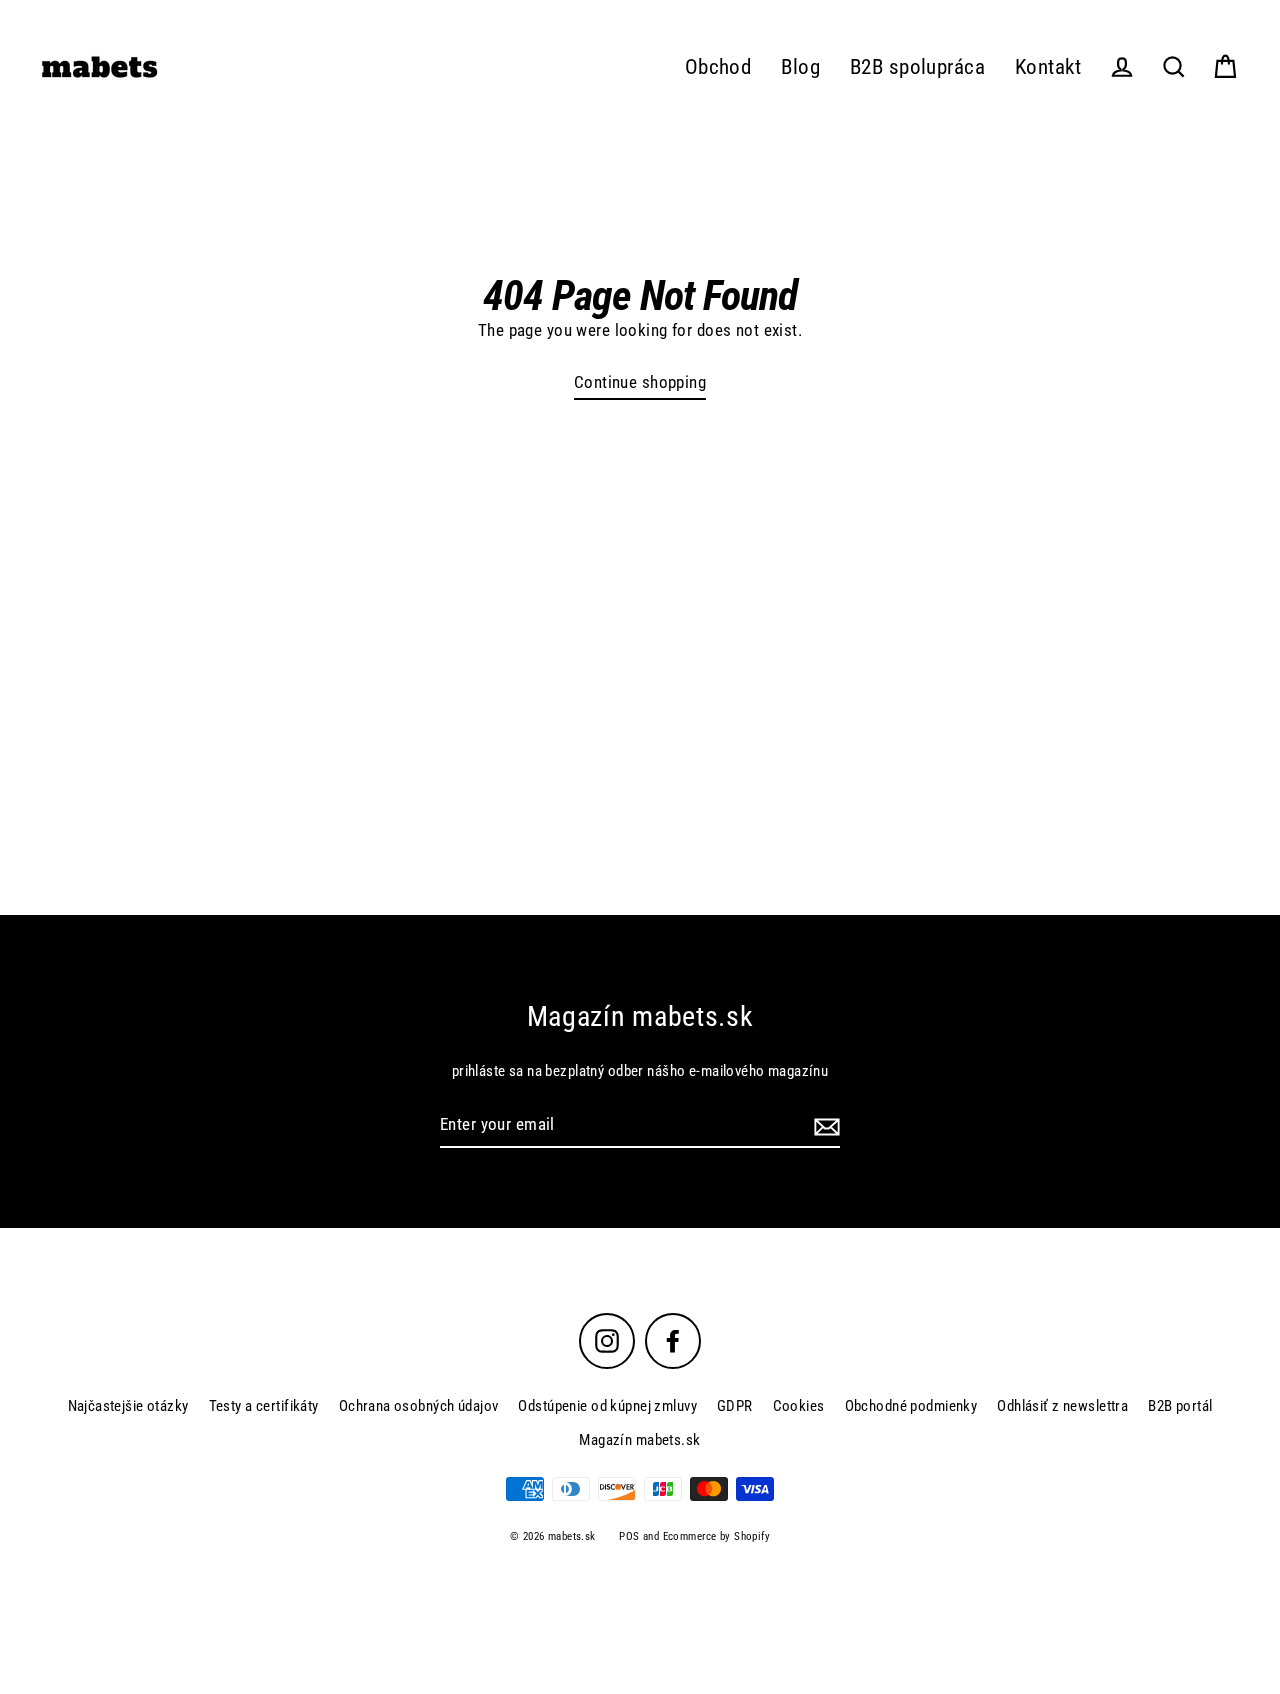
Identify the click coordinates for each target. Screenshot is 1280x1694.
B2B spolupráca (917, 67)
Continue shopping (640, 382)
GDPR (735, 1406)
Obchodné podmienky (911, 1406)
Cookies (799, 1406)
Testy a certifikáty (264, 1406)
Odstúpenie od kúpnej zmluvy (607, 1406)
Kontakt (1048, 67)
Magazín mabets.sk (639, 1440)
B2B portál (1180, 1406)
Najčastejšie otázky (128, 1406)
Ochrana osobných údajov (419, 1406)
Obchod (718, 67)
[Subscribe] (824, 1125)
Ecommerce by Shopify (717, 1536)
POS (629, 1536)
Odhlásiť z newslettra (1062, 1406)
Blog (800, 67)
